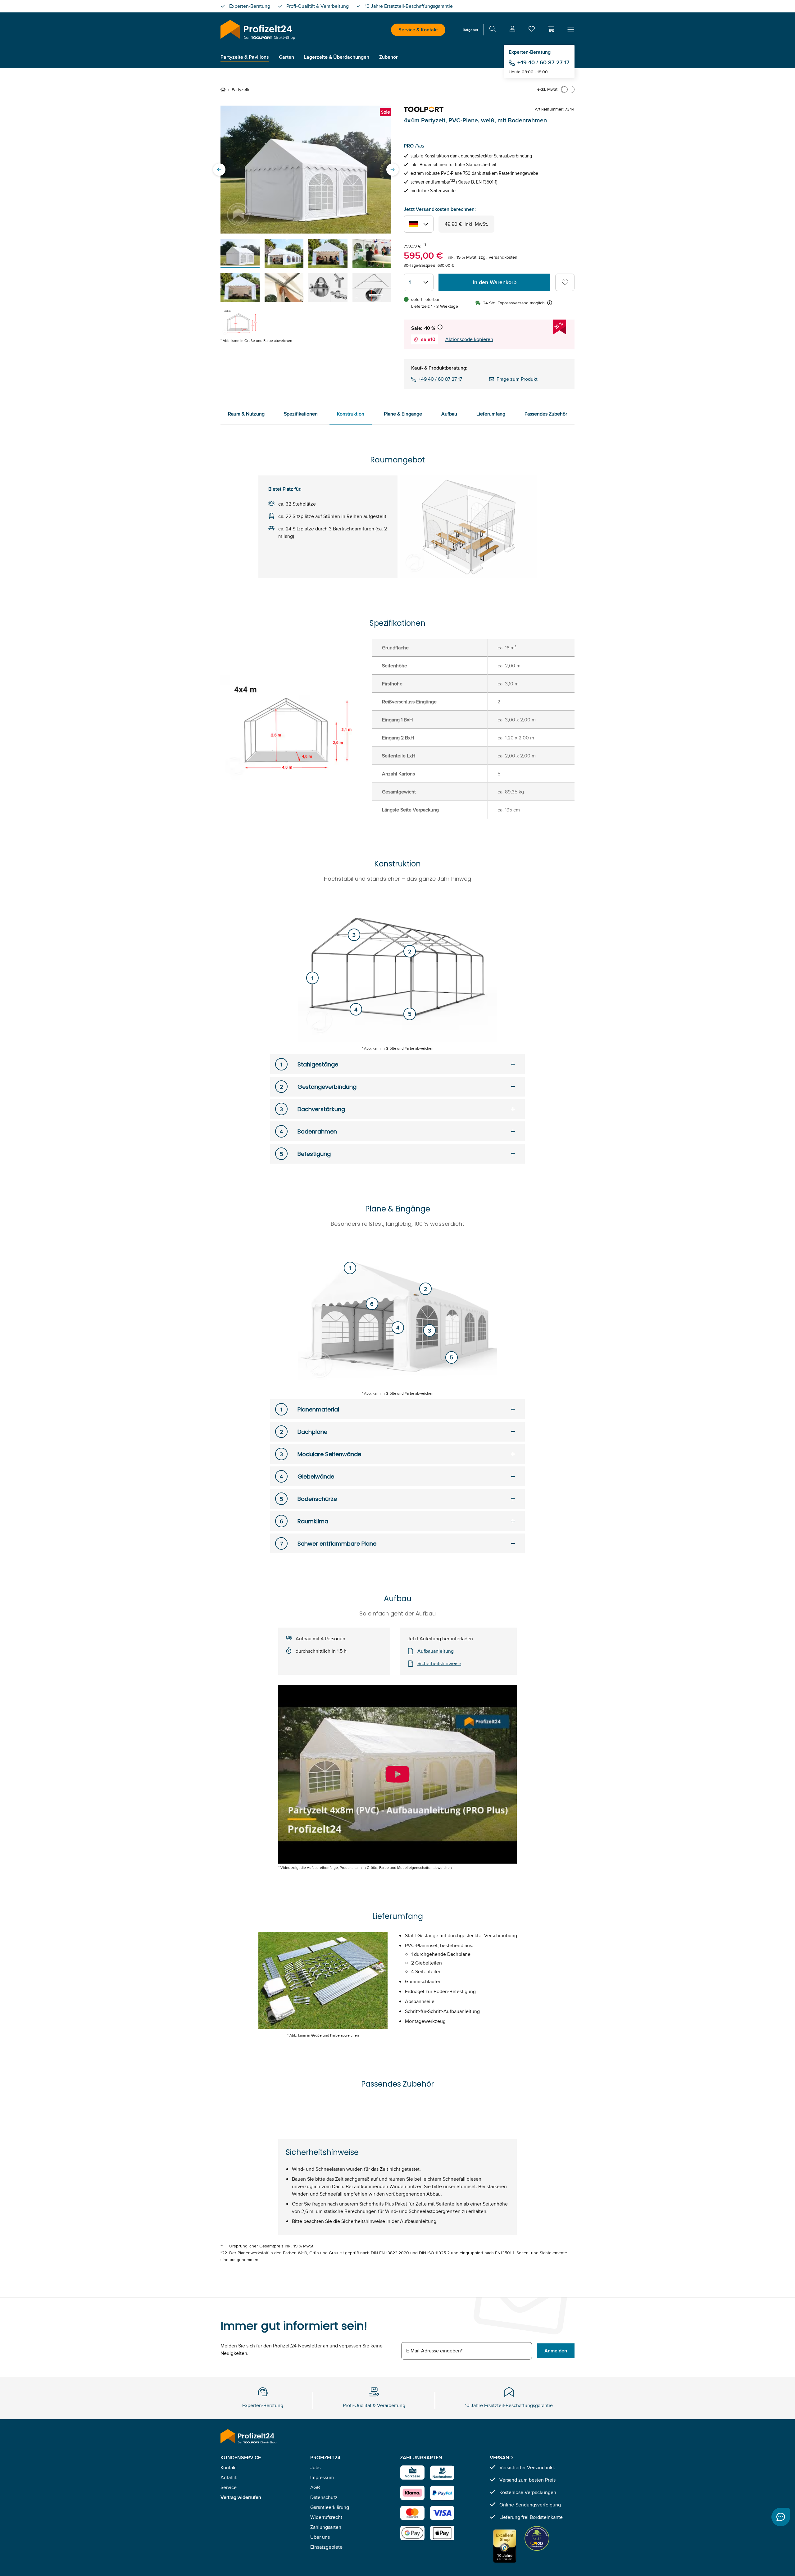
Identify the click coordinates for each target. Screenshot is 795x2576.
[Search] (493, 30)
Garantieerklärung (330, 2507)
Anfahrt (229, 2477)
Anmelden (556, 2351)
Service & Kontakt (418, 30)
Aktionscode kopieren (469, 339)
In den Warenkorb (495, 282)
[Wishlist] (532, 30)
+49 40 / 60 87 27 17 (543, 62)
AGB (315, 2487)
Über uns (320, 2537)
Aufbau (449, 414)
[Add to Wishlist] (565, 282)
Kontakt (229, 2467)
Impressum (322, 2477)
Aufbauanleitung (436, 1651)
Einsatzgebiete (326, 2547)
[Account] (512, 30)
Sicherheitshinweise (439, 1663)
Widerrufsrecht (326, 2517)
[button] (551, 29)
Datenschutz (324, 2497)
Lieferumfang (491, 414)
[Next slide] (393, 170)
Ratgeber (470, 30)
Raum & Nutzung (246, 414)
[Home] (224, 89)
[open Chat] (781, 2517)
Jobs (315, 2467)
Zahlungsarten (326, 2527)
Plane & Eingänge (403, 414)
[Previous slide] (219, 170)
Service (229, 2487)
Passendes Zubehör (546, 414)
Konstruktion (351, 414)
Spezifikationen (301, 414)
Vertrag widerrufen (241, 2497)
